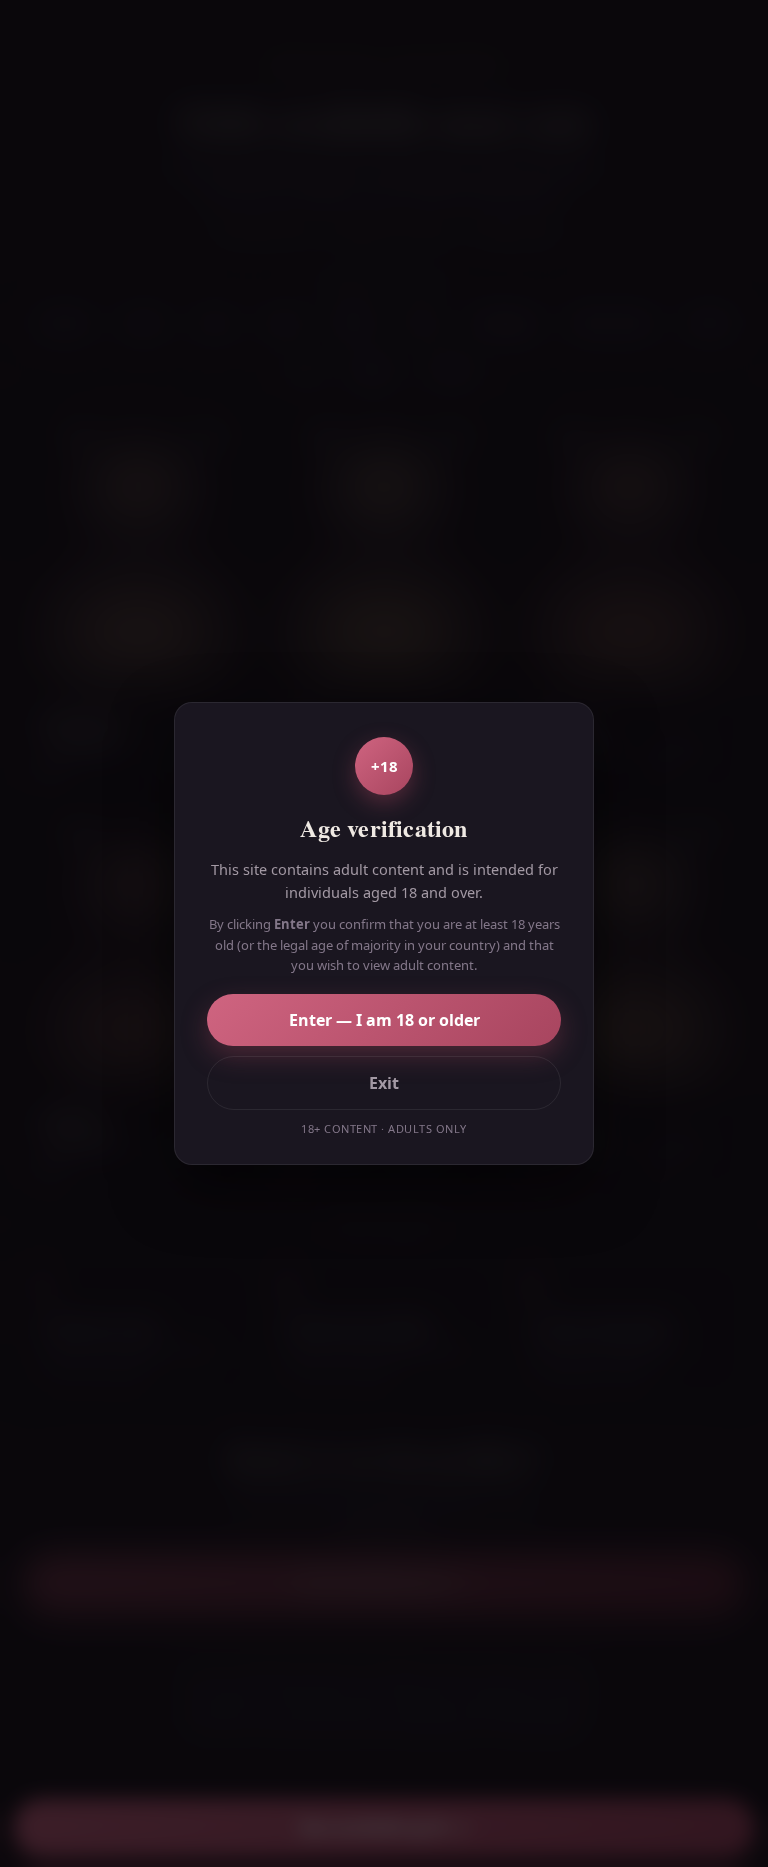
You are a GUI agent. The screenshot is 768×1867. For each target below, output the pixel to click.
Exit (384, 1083)
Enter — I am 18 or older (384, 1020)
